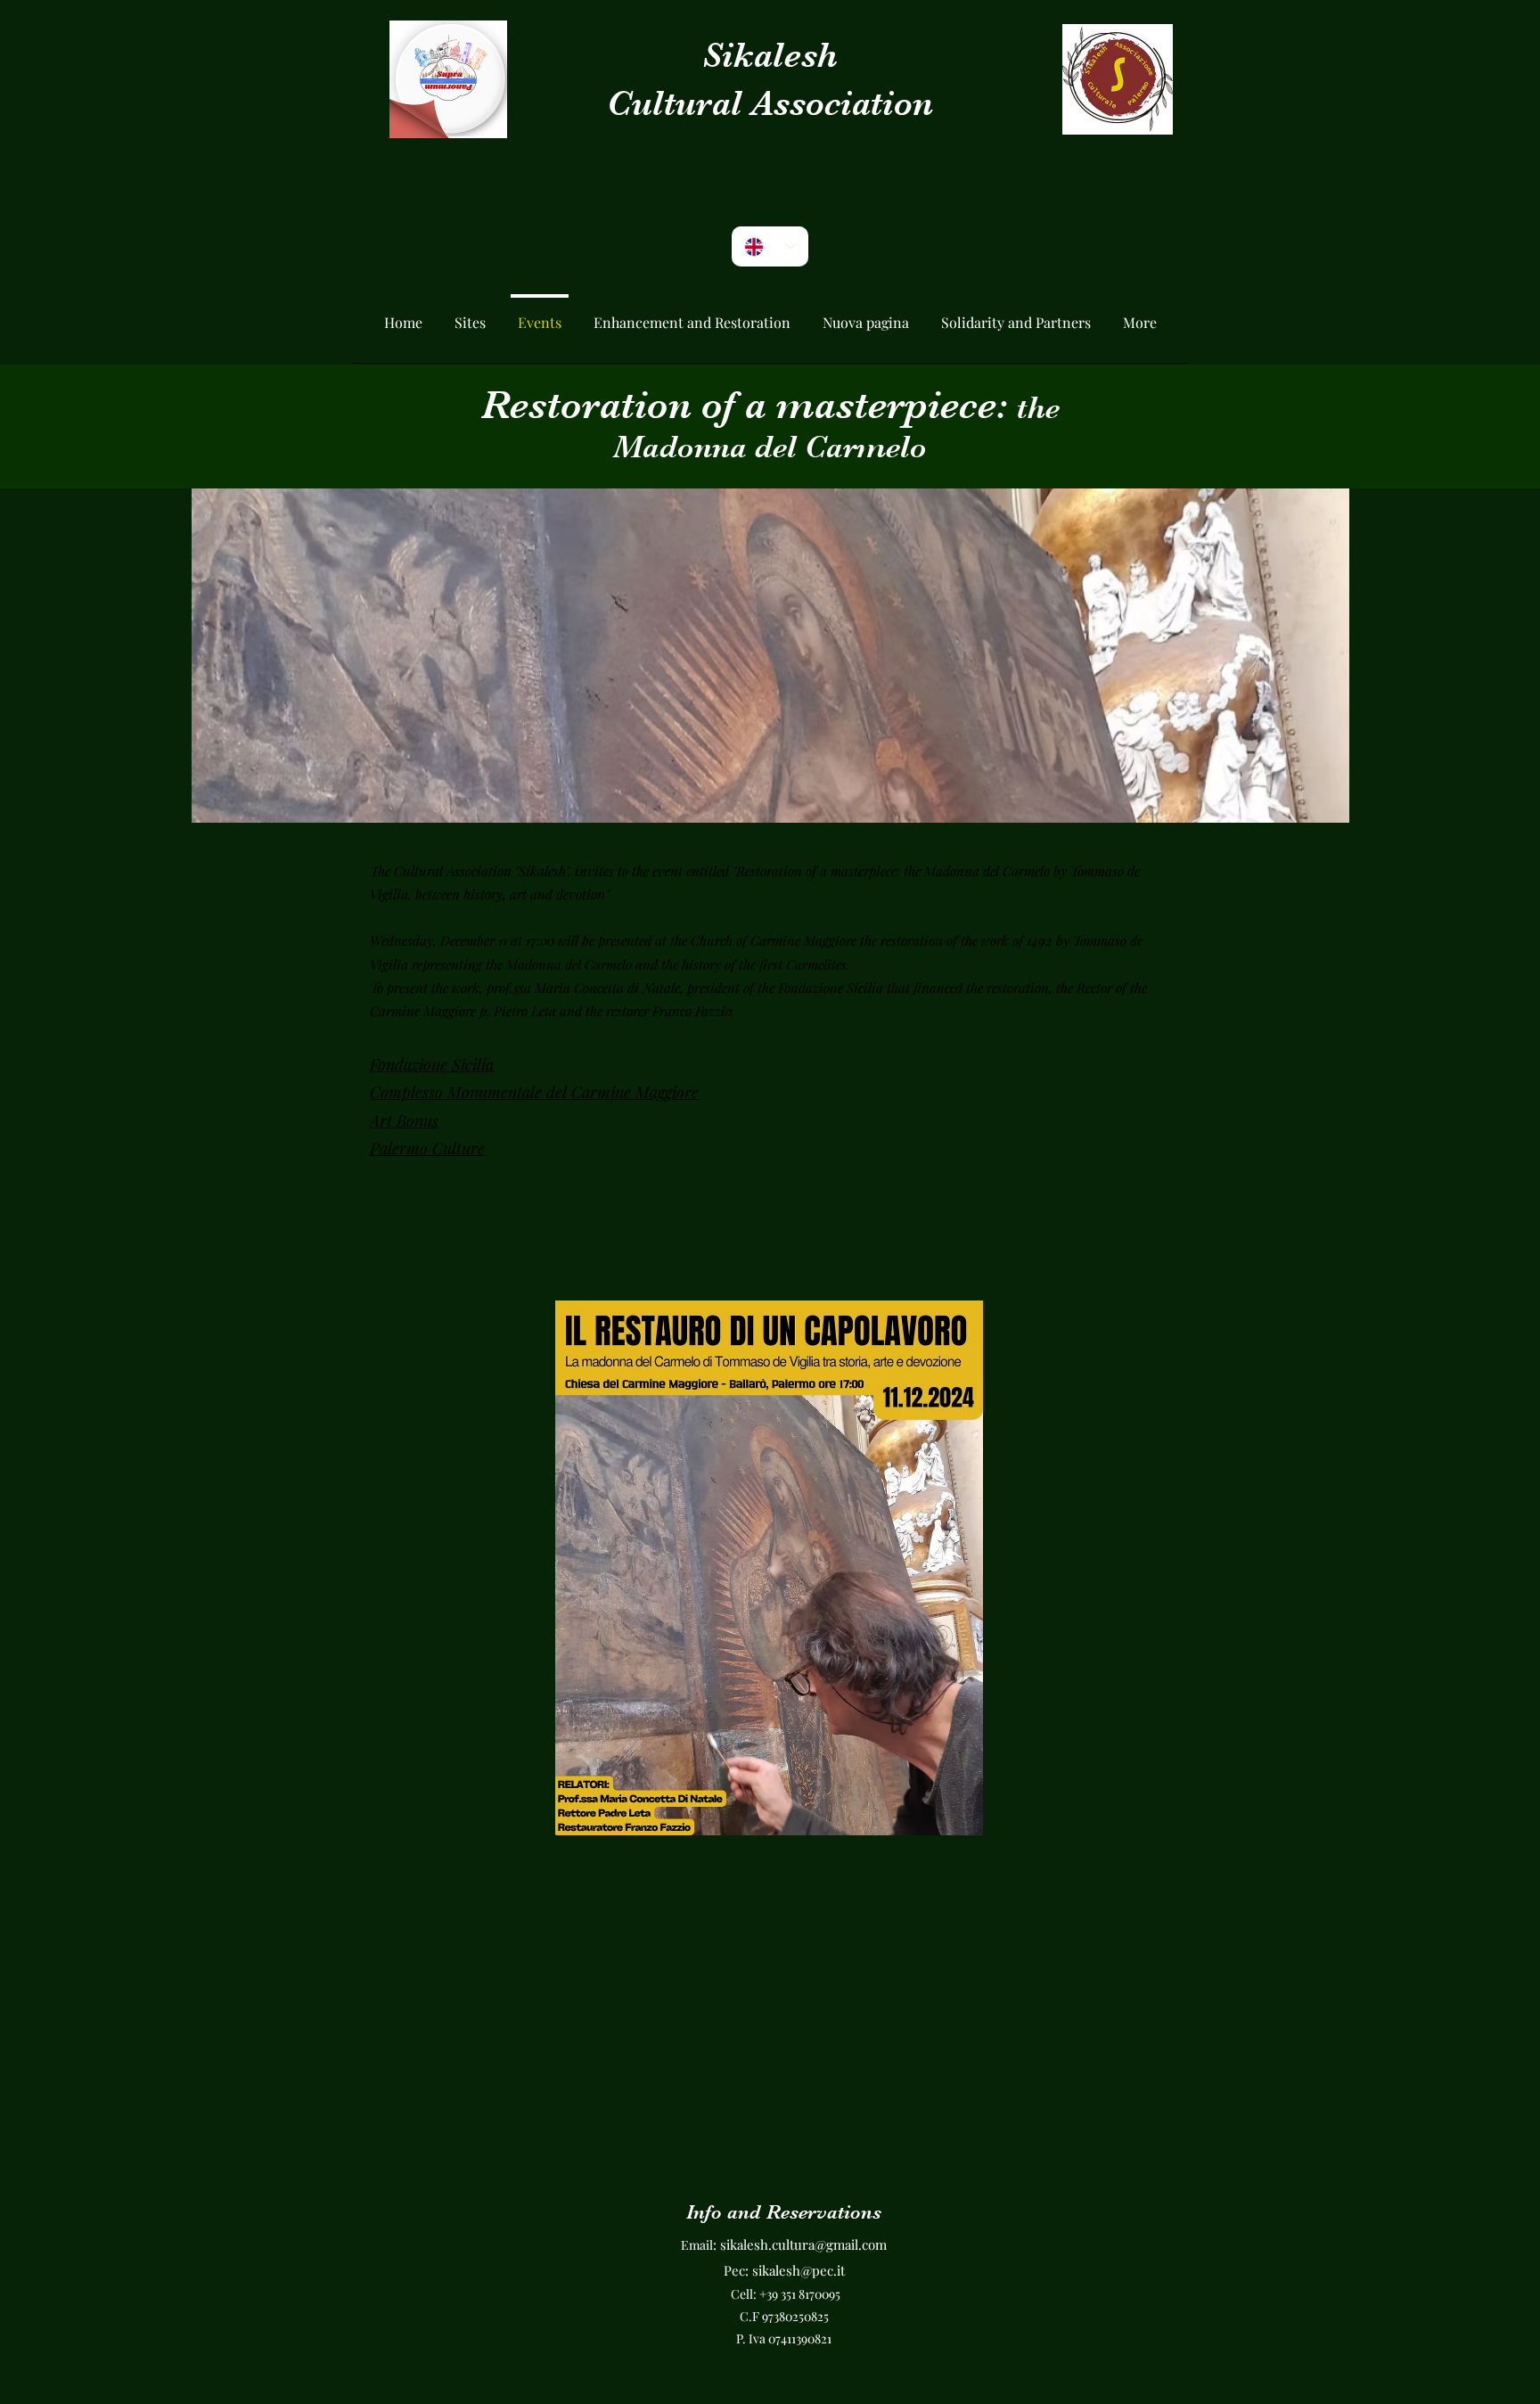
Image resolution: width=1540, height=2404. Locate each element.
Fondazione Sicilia (432, 1064)
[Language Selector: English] (770, 246)
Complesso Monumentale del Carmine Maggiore (534, 1092)
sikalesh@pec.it (799, 2270)
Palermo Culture (427, 1148)
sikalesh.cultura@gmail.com (803, 2244)
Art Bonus (404, 1120)
